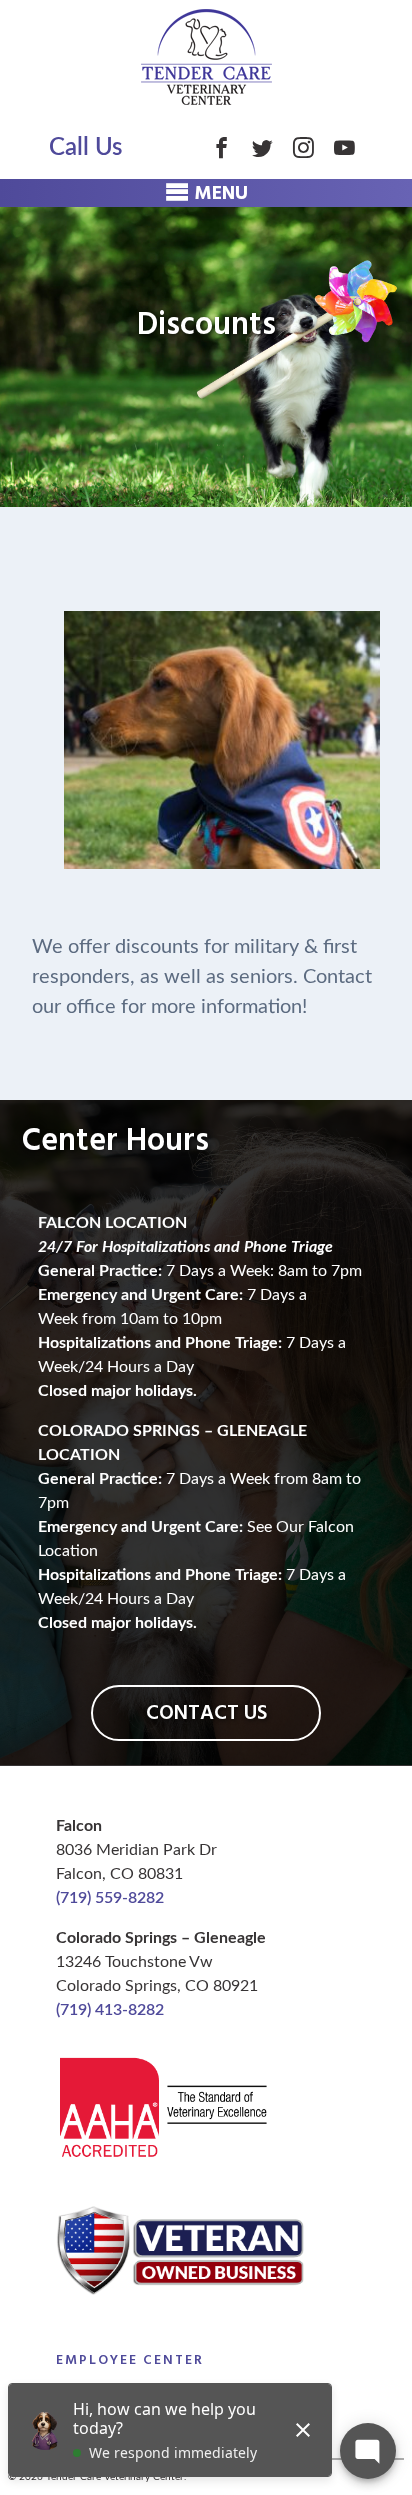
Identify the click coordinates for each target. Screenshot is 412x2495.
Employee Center (130, 2360)
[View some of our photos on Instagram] (303, 147)
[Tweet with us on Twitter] (262, 147)
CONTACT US (206, 1713)
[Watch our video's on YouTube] (344, 147)
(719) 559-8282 (110, 1898)
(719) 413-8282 (110, 2010)
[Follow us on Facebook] (221, 147)
